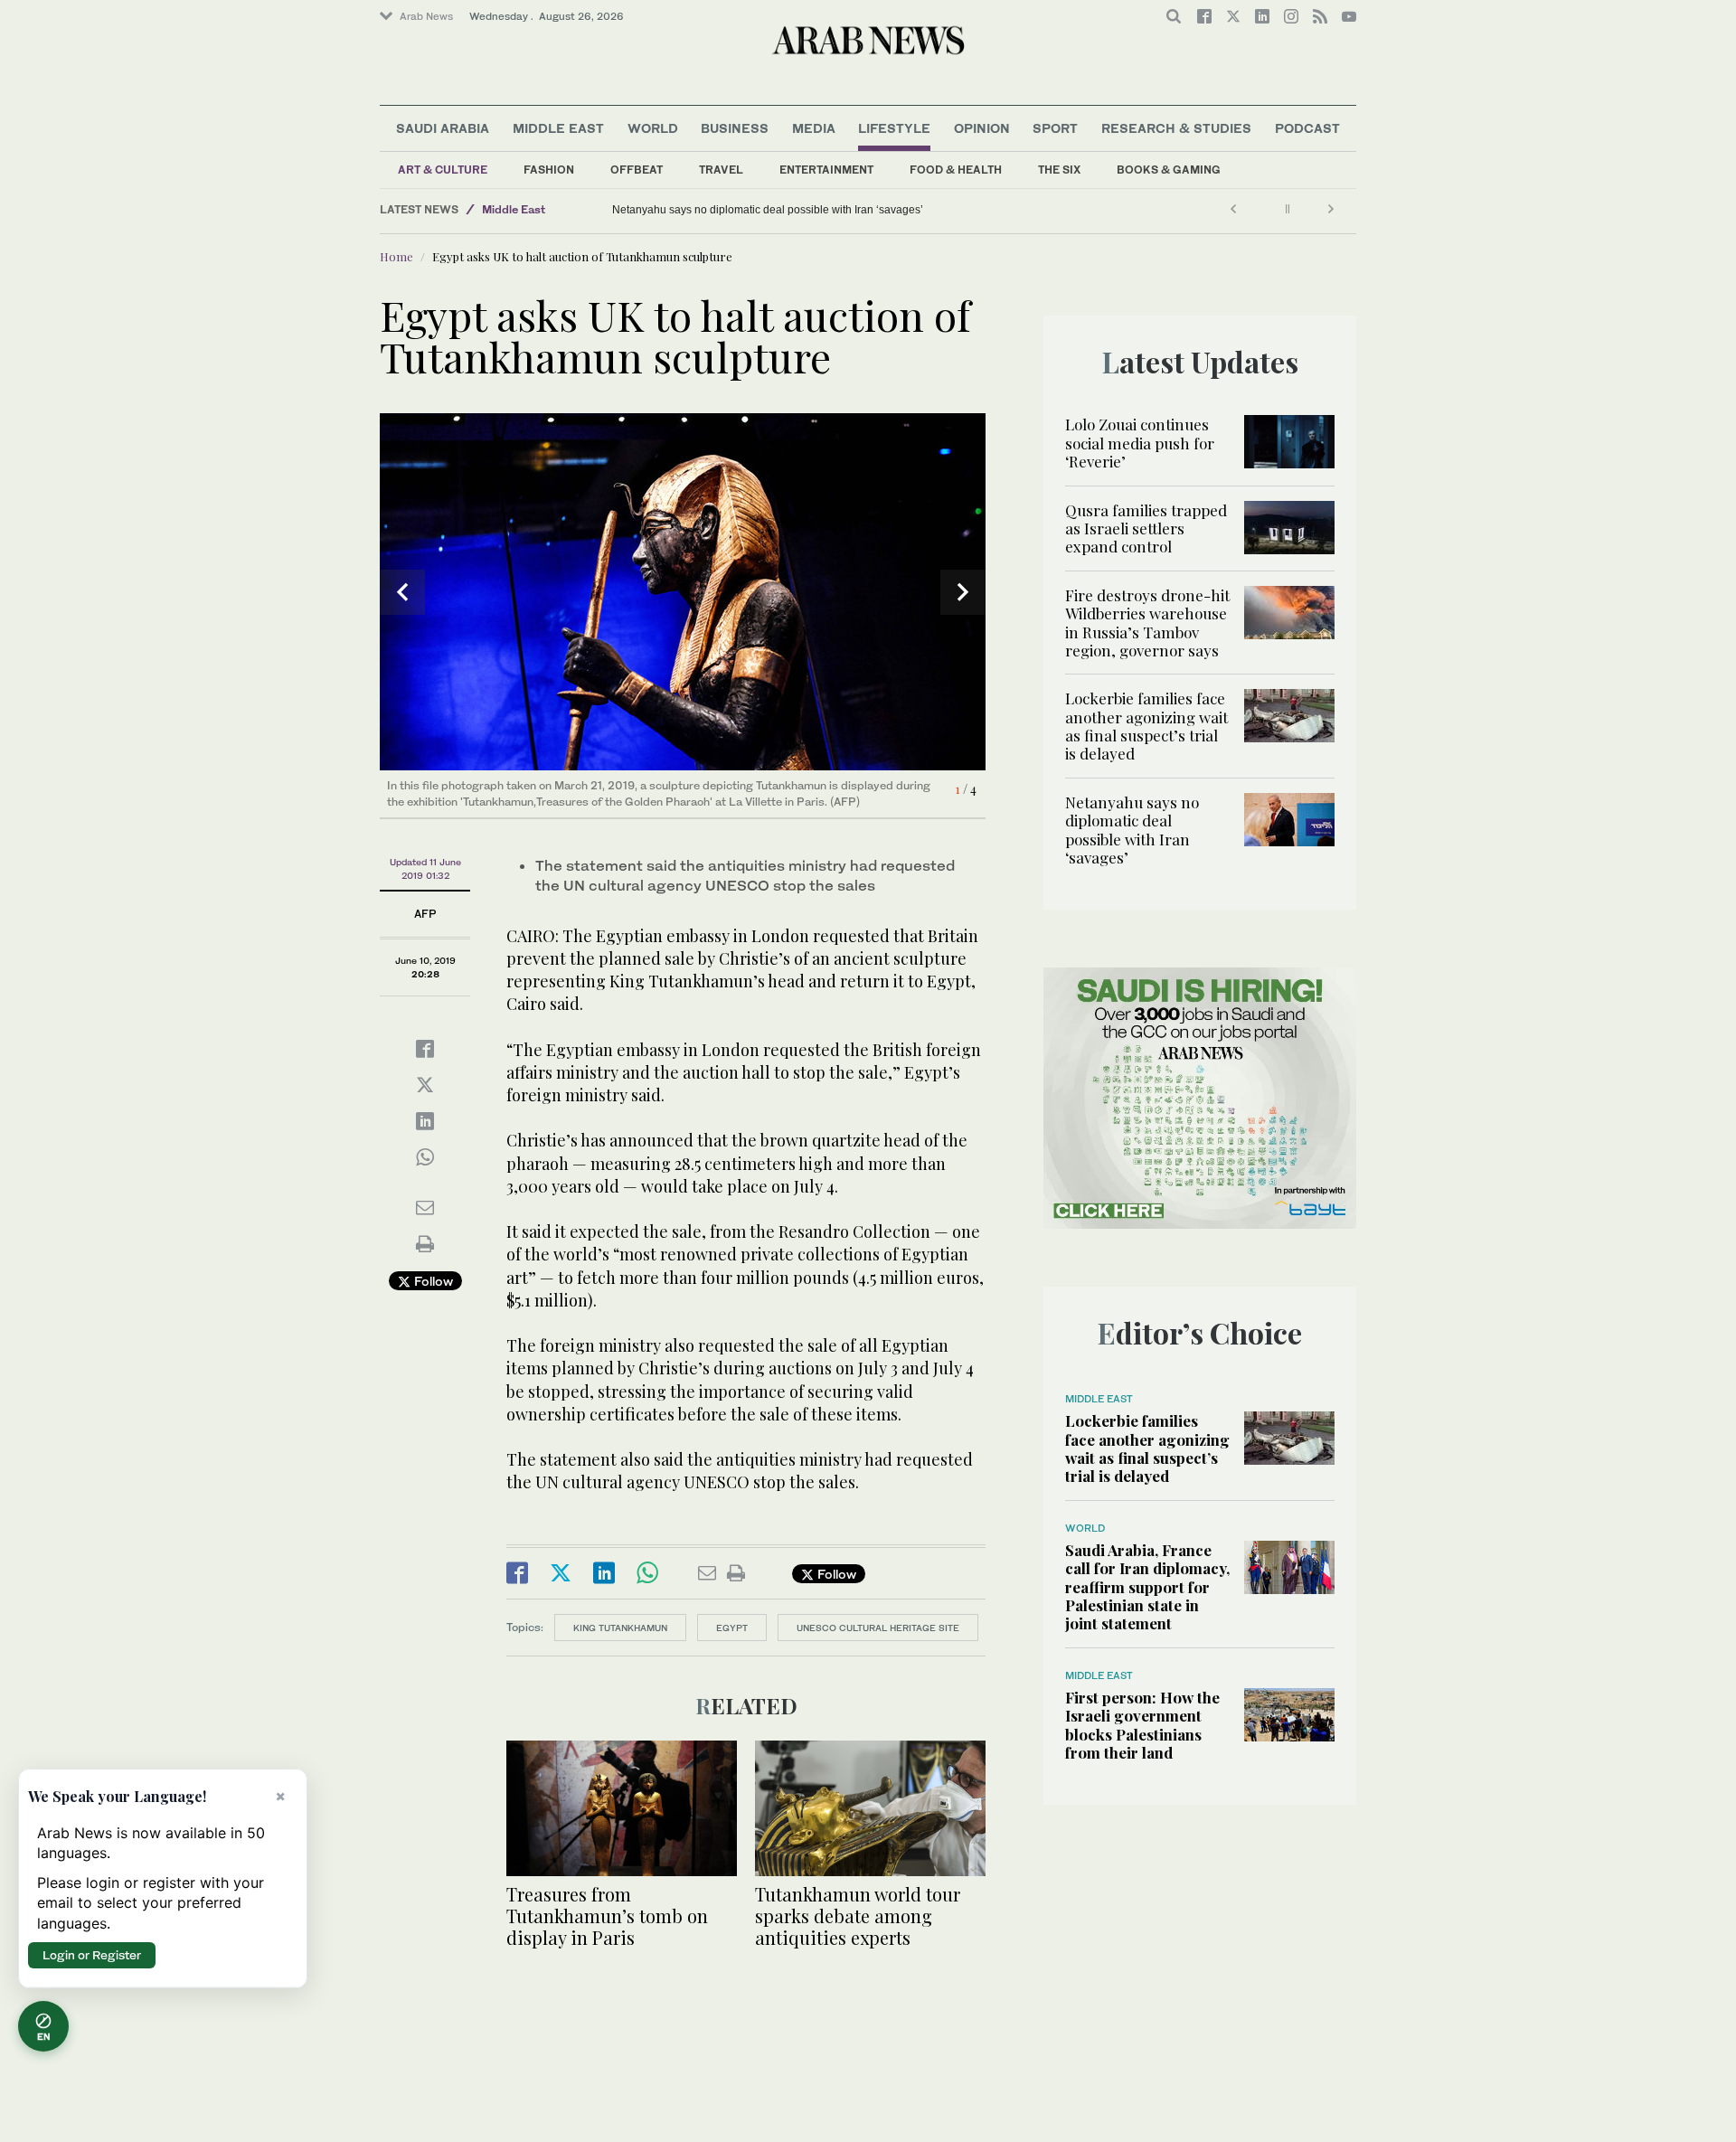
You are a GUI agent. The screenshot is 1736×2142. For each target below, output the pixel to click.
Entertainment (826, 170)
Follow (432, 1281)
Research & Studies (1176, 128)
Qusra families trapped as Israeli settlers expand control (1146, 528)
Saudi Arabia (443, 128)
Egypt (732, 1628)
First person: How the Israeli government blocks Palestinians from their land (1142, 1725)
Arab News (426, 16)
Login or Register (92, 1955)
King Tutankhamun (620, 1628)
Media (814, 128)
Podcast (1307, 128)
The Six (1059, 170)
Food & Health (956, 170)
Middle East (558, 128)
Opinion (982, 128)
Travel (721, 170)
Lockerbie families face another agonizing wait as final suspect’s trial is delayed (1146, 726)
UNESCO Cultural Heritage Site (878, 1628)
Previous (402, 592)
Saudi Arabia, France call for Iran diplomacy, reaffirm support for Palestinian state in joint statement (1147, 1587)
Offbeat (637, 170)
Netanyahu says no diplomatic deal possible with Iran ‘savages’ (768, 210)
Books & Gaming (1169, 170)
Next (963, 592)
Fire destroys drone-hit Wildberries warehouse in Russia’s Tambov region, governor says (1147, 623)
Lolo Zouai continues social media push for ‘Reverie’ (1140, 443)
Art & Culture (443, 170)
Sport (1055, 128)
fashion (549, 170)
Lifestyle (894, 128)
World (653, 128)
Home (396, 256)
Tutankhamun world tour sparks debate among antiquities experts (858, 1916)
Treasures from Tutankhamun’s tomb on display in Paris (607, 1916)
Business (735, 128)
